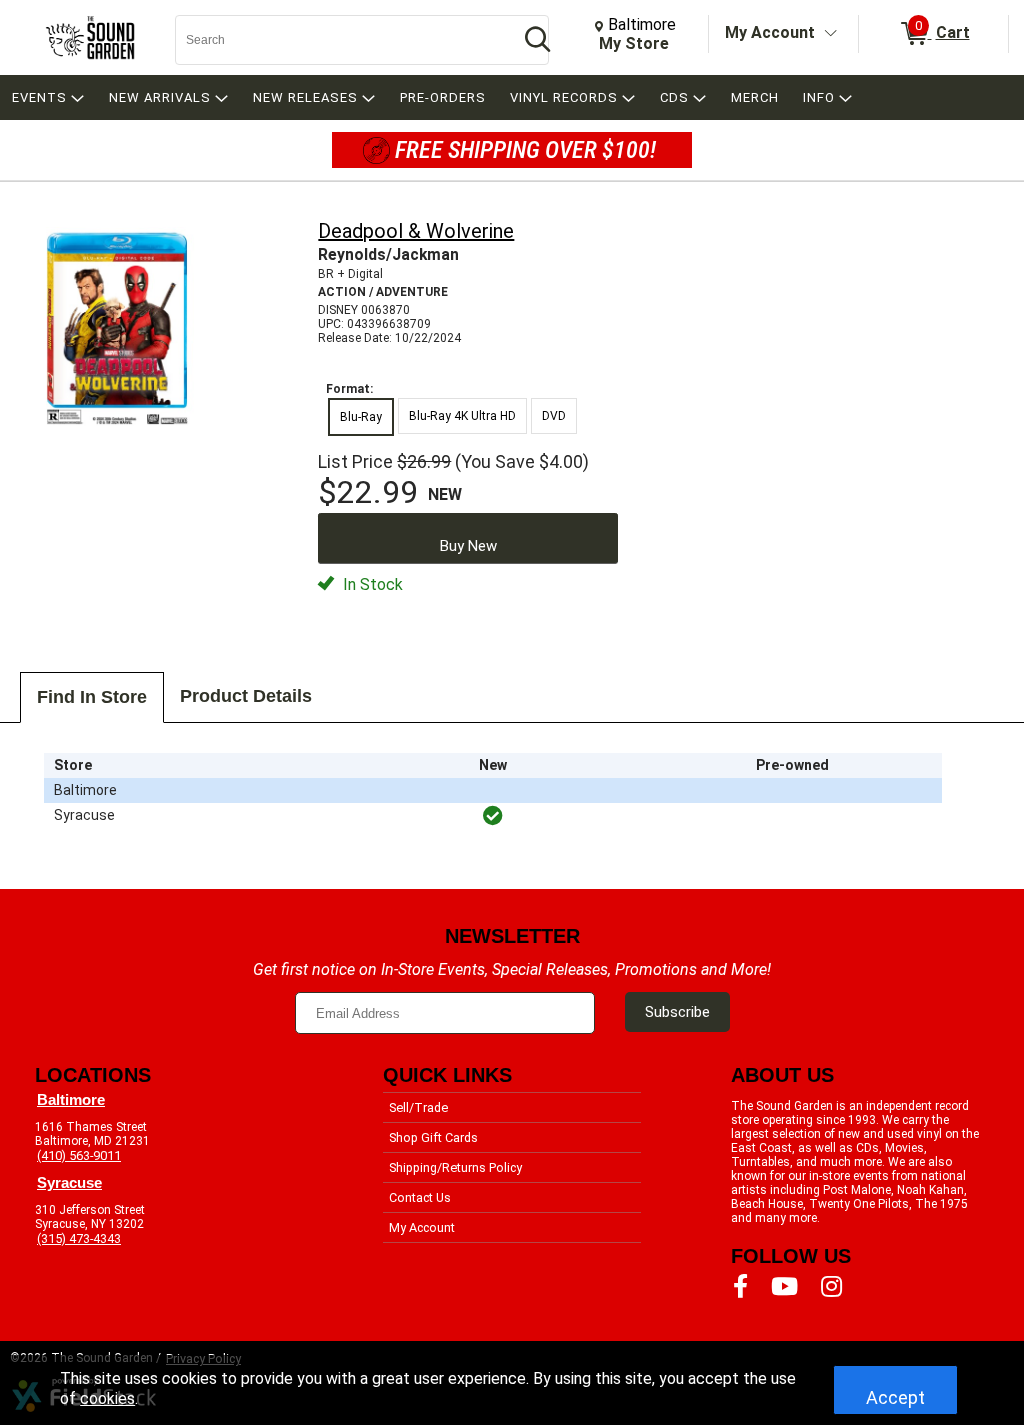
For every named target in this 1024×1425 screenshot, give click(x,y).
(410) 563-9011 (79, 1155)
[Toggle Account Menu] (831, 34)
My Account (770, 32)
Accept (895, 1397)
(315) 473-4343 (79, 1238)
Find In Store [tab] (92, 697)
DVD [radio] (554, 416)
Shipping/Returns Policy (455, 1167)
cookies (107, 1398)
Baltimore (71, 1100)
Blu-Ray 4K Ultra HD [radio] (462, 416)
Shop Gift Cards (433, 1137)
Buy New (468, 546)
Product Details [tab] (246, 696)
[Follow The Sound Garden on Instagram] (831, 1287)
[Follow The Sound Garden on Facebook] (740, 1287)
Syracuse (69, 1183)
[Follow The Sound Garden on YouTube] (784, 1287)
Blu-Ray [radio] (361, 417)
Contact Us (420, 1197)
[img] (493, 816)
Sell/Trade (418, 1107)
